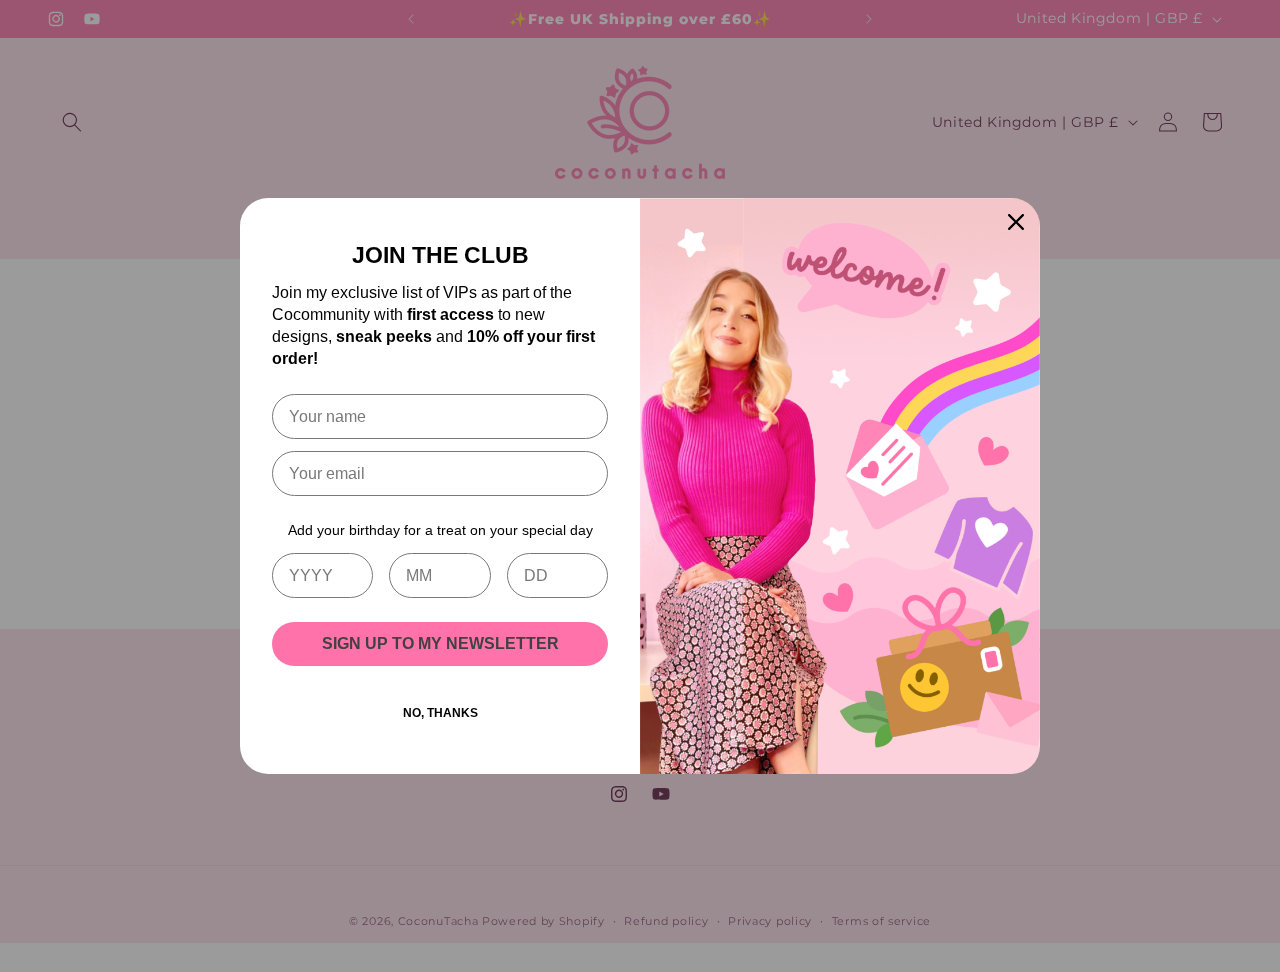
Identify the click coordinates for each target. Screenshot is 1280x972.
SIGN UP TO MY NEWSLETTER (440, 643)
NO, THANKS (440, 713)
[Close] (1016, 222)
